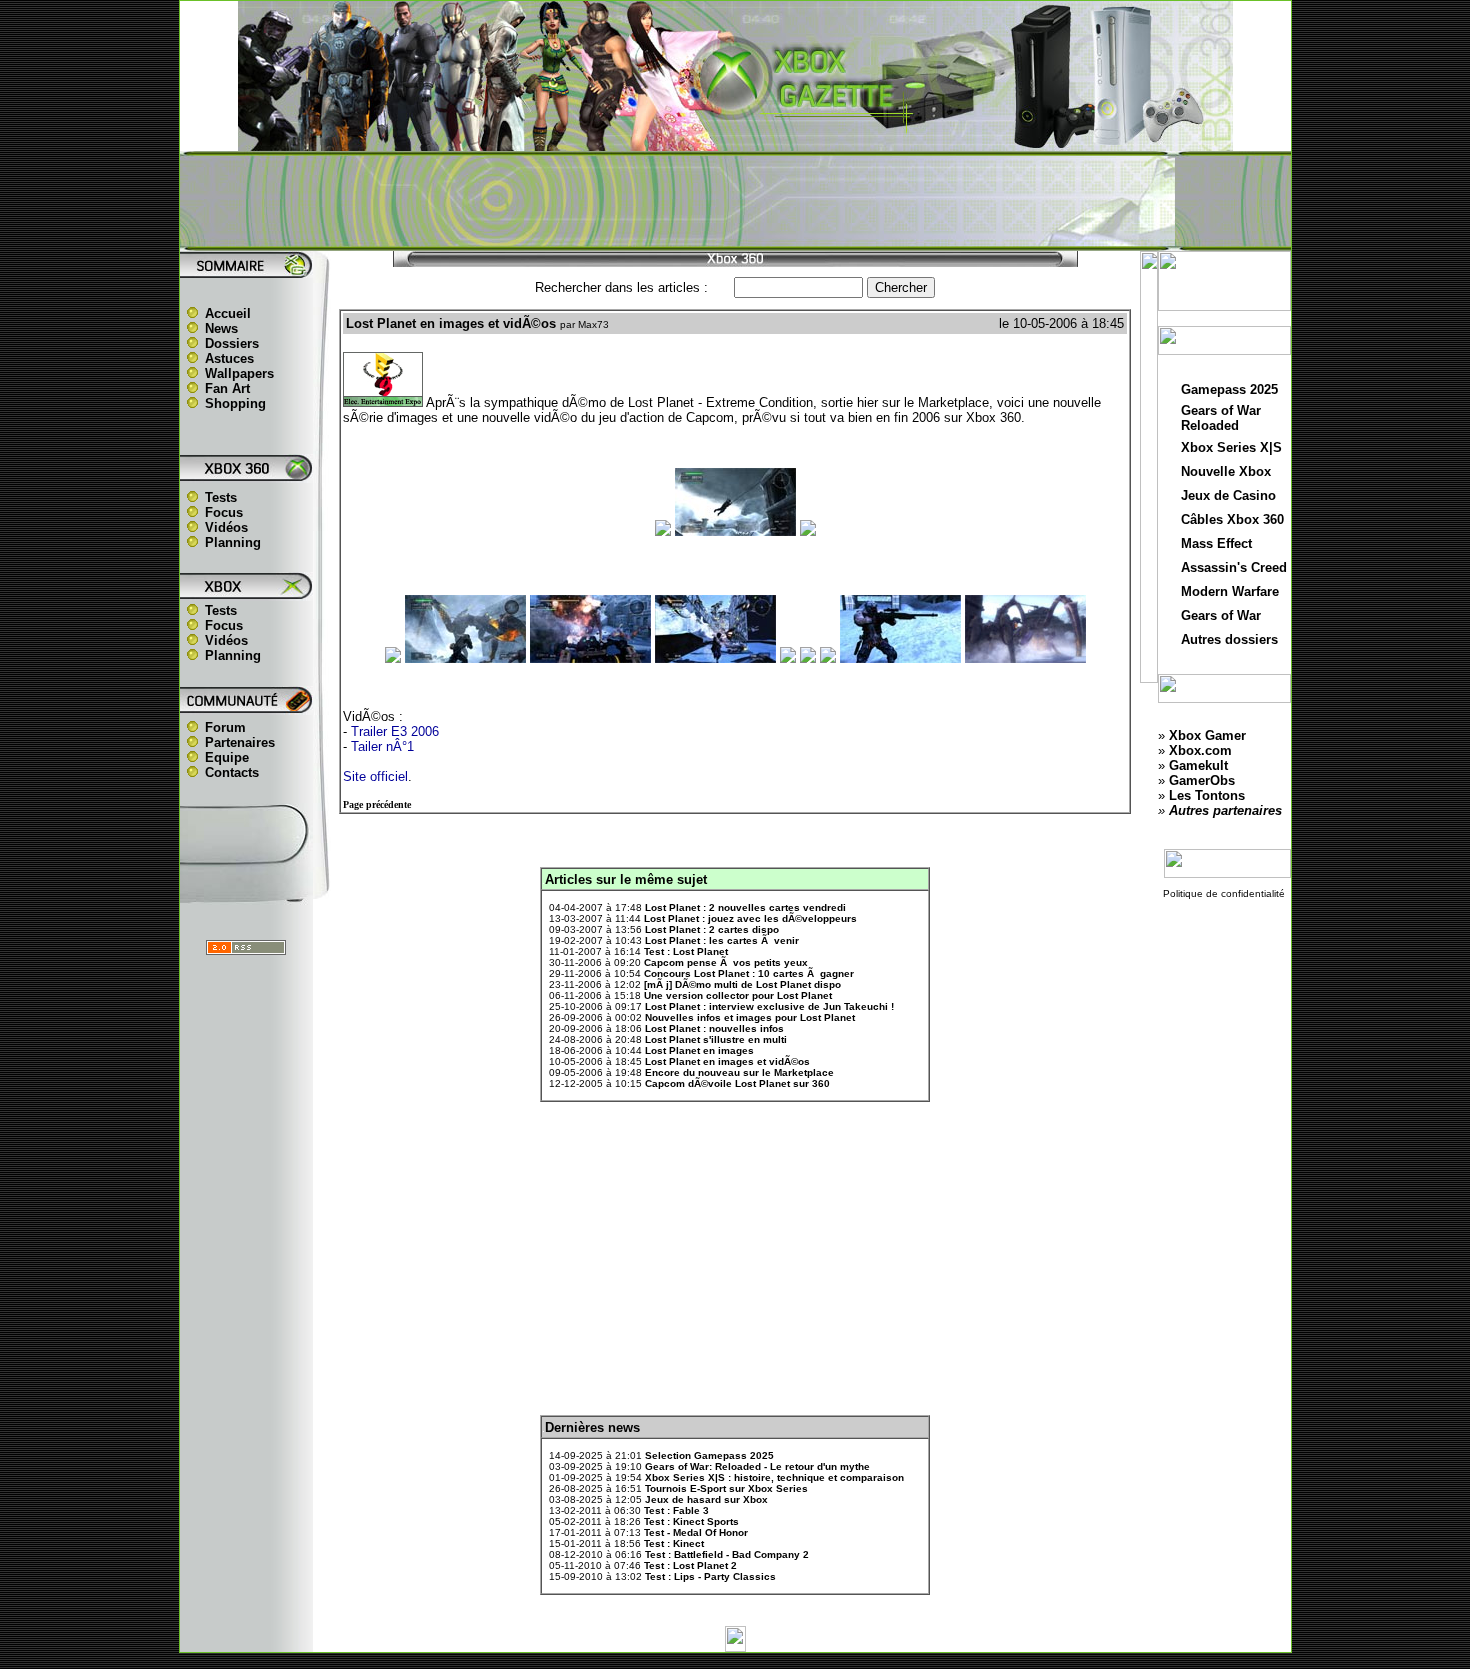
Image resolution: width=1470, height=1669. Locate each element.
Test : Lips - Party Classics (710, 1576)
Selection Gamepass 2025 (709, 1455)
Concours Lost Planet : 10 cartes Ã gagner (749, 973)
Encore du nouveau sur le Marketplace (739, 1072)
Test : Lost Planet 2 (690, 1565)
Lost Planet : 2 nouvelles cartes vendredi (745, 907)
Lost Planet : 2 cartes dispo (712, 929)
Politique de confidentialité (1224, 893)
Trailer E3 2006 (395, 731)
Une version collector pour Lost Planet (738, 995)
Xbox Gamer (1207, 735)
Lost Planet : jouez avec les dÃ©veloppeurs (750, 918)
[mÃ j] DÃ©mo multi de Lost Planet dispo (742, 984)
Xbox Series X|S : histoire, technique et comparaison (774, 1477)
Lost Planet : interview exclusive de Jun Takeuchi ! (769, 1006)
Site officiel (375, 776)
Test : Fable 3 (676, 1510)
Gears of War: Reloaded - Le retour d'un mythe (757, 1466)
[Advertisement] (735, 201)
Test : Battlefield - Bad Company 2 (727, 1554)
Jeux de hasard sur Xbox (706, 1499)
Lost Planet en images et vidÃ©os (727, 1061)
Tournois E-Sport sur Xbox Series (726, 1488)
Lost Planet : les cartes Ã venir (722, 940)
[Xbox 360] (735, 140)
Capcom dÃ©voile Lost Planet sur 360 (737, 1083)
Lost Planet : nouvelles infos (714, 1028)
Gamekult (1198, 765)
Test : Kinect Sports (691, 1521)
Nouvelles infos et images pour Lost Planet (750, 1017)
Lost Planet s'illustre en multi (716, 1039)
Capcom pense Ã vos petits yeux (726, 962)
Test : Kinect (674, 1543)
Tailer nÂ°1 (382, 746)
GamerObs (1202, 780)
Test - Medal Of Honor (696, 1532)
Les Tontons (1207, 795)
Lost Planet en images (699, 1050)
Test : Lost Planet (686, 951)
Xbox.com (1200, 750)
